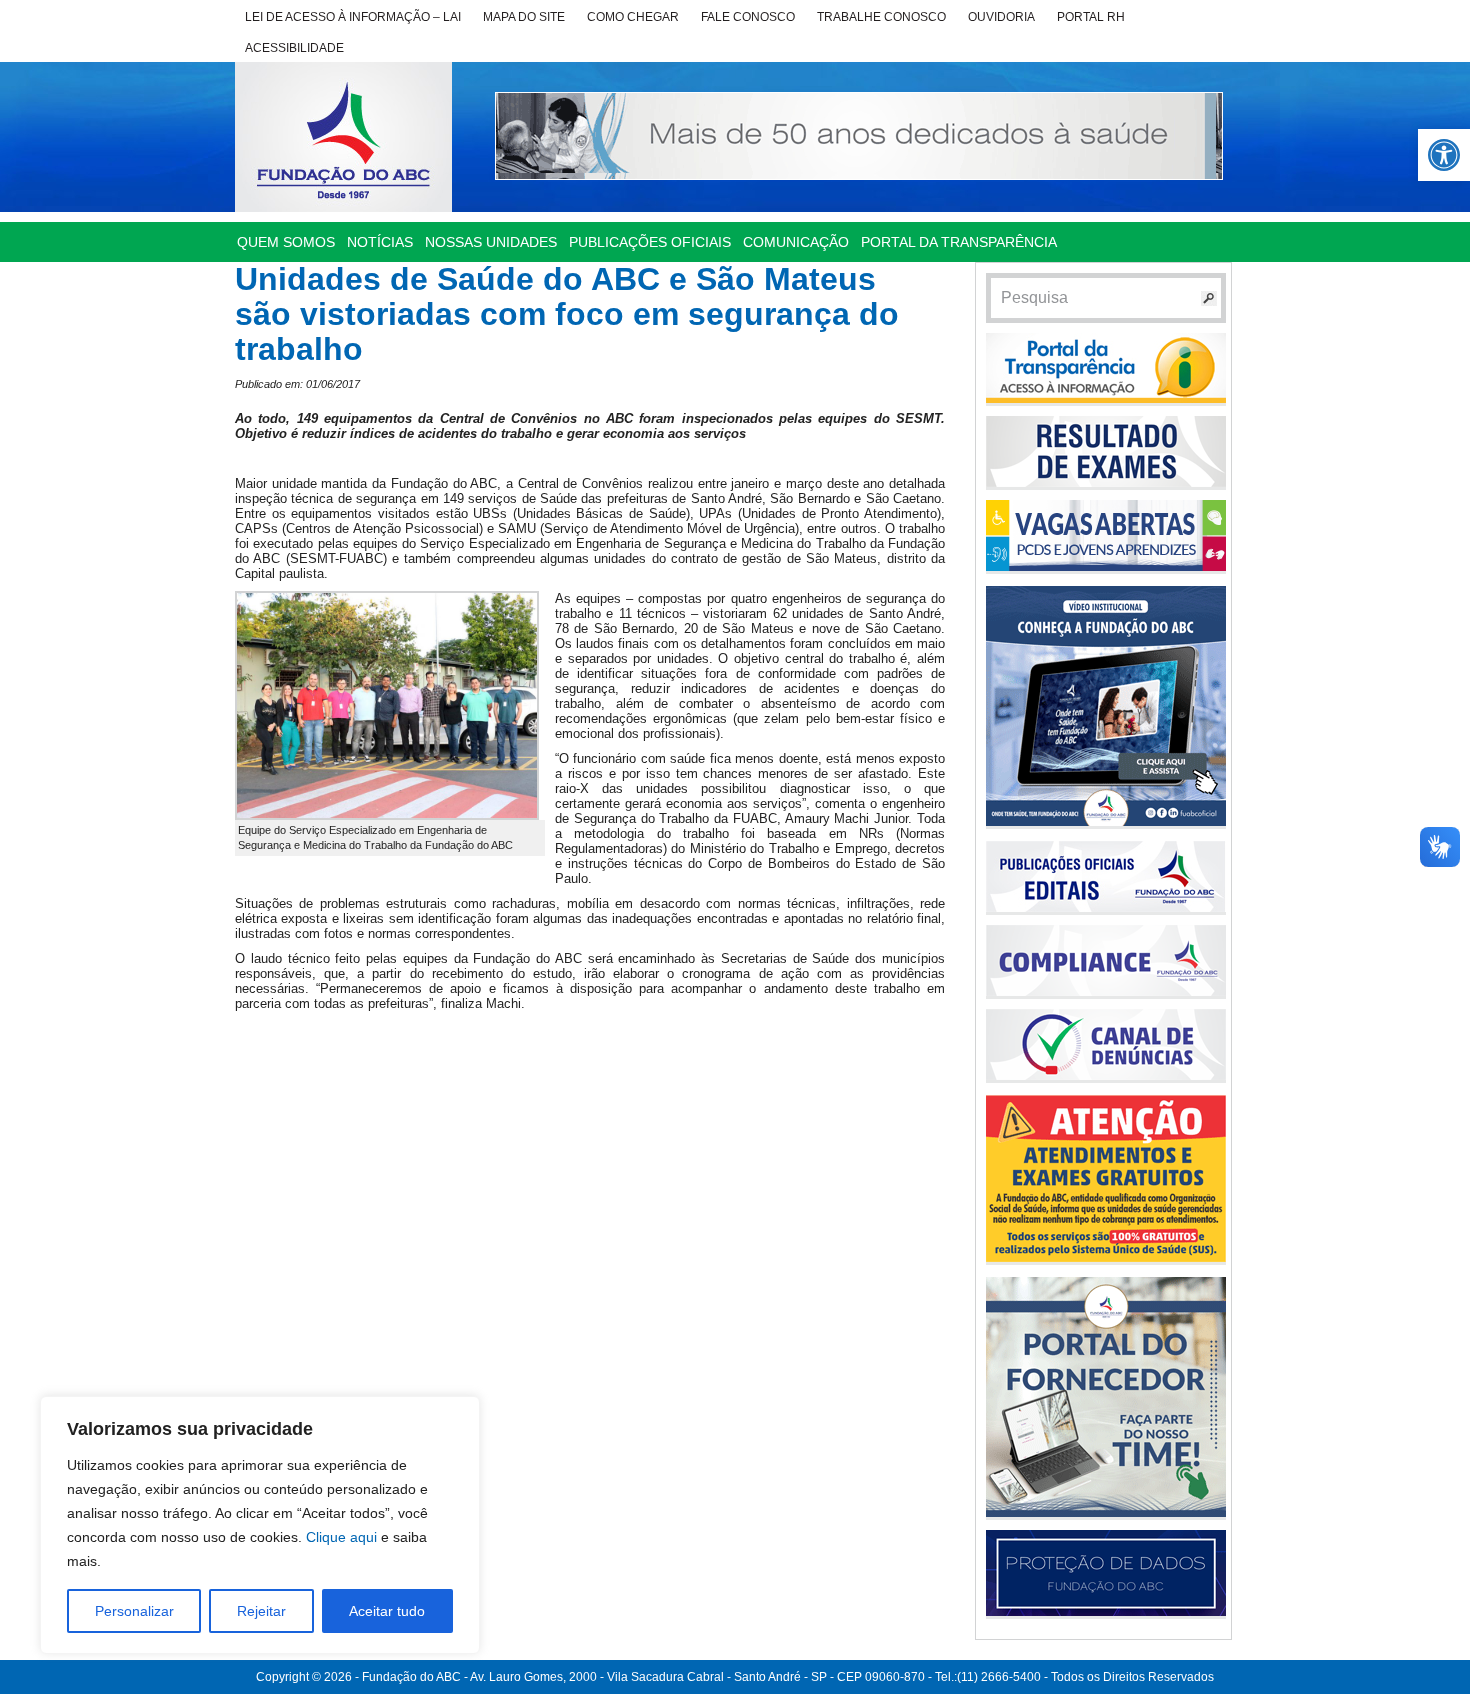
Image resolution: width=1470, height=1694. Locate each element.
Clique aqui (341, 1537)
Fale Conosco (748, 17)
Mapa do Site (524, 17)
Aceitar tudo (387, 1611)
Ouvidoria (1001, 17)
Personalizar (134, 1611)
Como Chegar (633, 17)
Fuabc (343, 137)
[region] (260, 1525)
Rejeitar (261, 1611)
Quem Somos (286, 242)
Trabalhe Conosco (881, 17)
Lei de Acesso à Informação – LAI (353, 17)
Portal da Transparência (959, 242)
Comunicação (796, 242)
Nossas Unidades (491, 242)
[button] (1444, 155)
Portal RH (1091, 17)
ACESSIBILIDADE (294, 48)
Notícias (380, 242)
